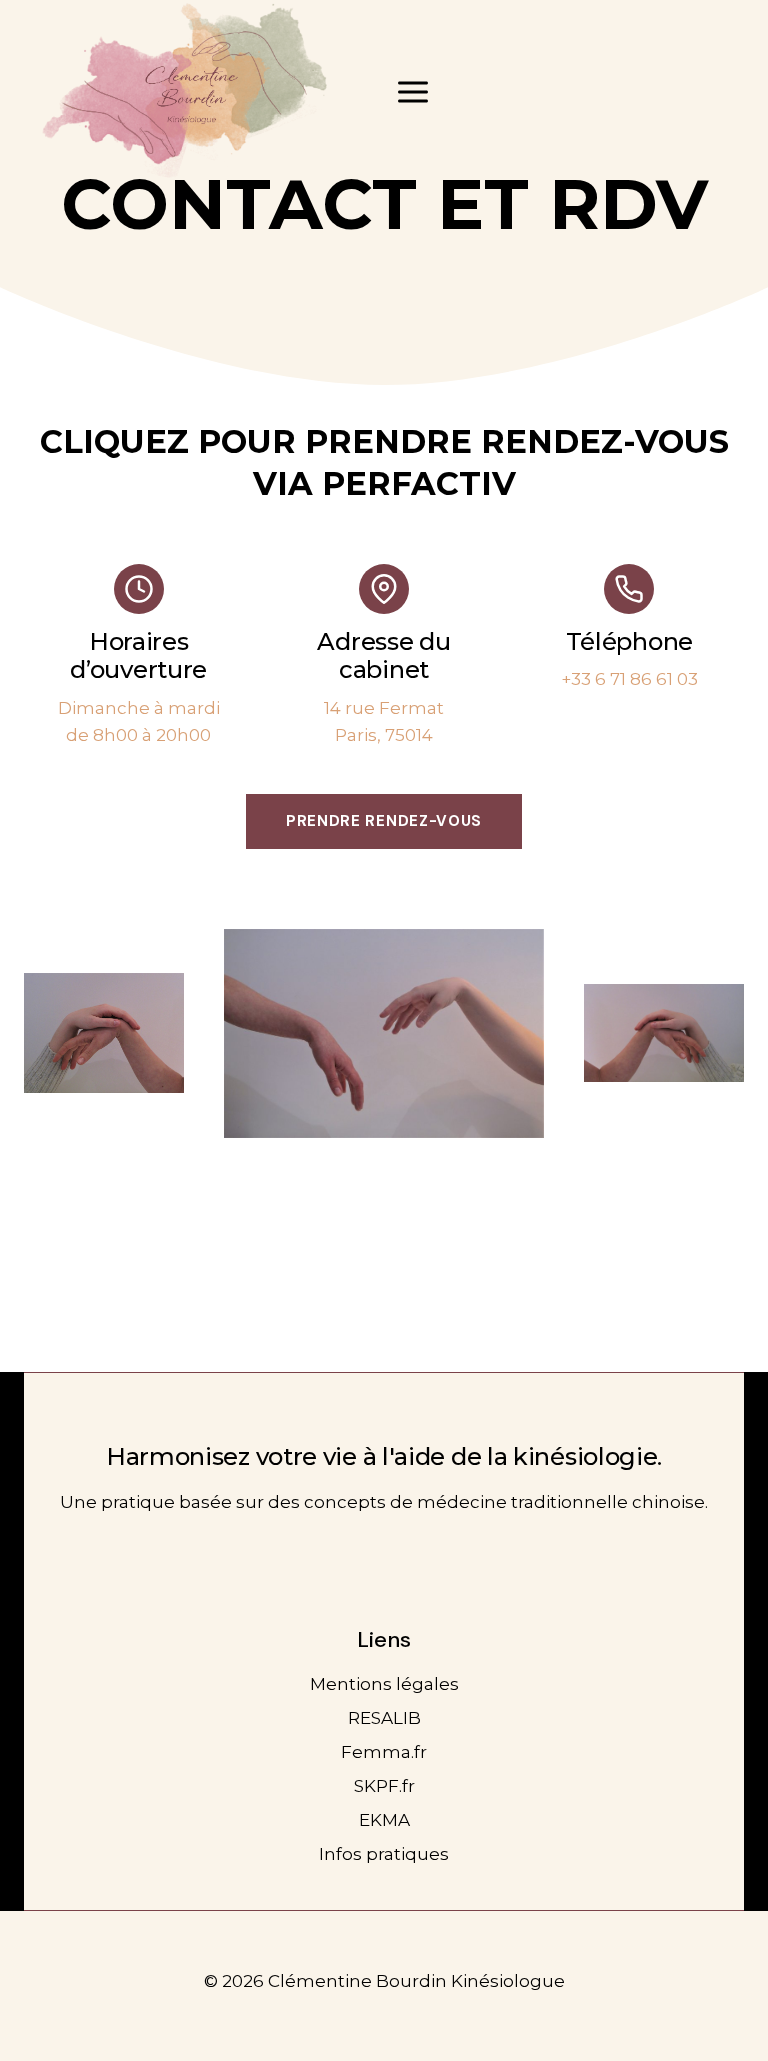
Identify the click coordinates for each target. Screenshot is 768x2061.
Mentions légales (384, 1684)
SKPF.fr (384, 1786)
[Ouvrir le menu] (413, 91)
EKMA (384, 1820)
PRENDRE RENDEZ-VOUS (384, 821)
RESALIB (384, 1718)
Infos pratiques (384, 1854)
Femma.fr (384, 1752)
